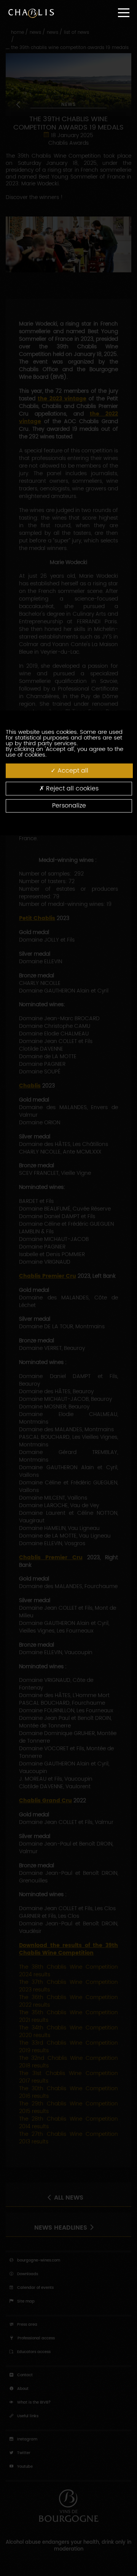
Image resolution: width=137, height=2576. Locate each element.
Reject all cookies (71, 789)
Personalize (69, 806)
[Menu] (124, 13)
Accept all (72, 771)
